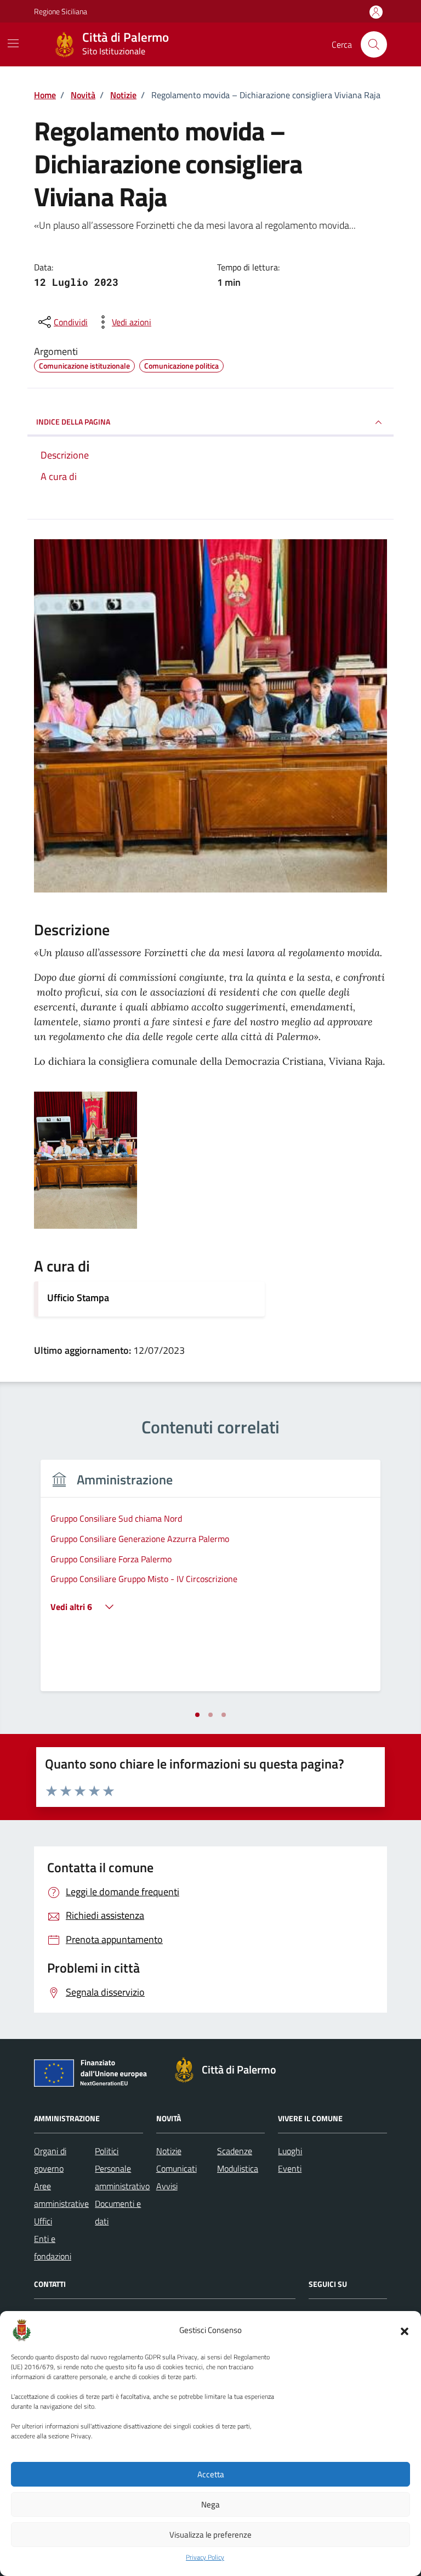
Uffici (43, 2221)
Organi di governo (50, 2160)
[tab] (197, 1715)
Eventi (290, 2168)
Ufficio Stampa (78, 1298)
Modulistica (238, 2168)
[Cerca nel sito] (374, 44)
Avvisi (167, 2186)
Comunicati (177, 2168)
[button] (405, 2330)
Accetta (211, 2474)
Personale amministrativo (122, 2177)
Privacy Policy (205, 2557)
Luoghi (290, 2151)
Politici (107, 2151)
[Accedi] (376, 12)
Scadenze (235, 2151)
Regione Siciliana (61, 11)
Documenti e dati (118, 2212)
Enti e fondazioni (53, 2247)
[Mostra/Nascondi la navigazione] (13, 43)
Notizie (169, 2151)
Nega (210, 2504)
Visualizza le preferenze (210, 2535)
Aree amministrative (61, 2195)
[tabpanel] (210, 1582)
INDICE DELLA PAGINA (73, 422)
